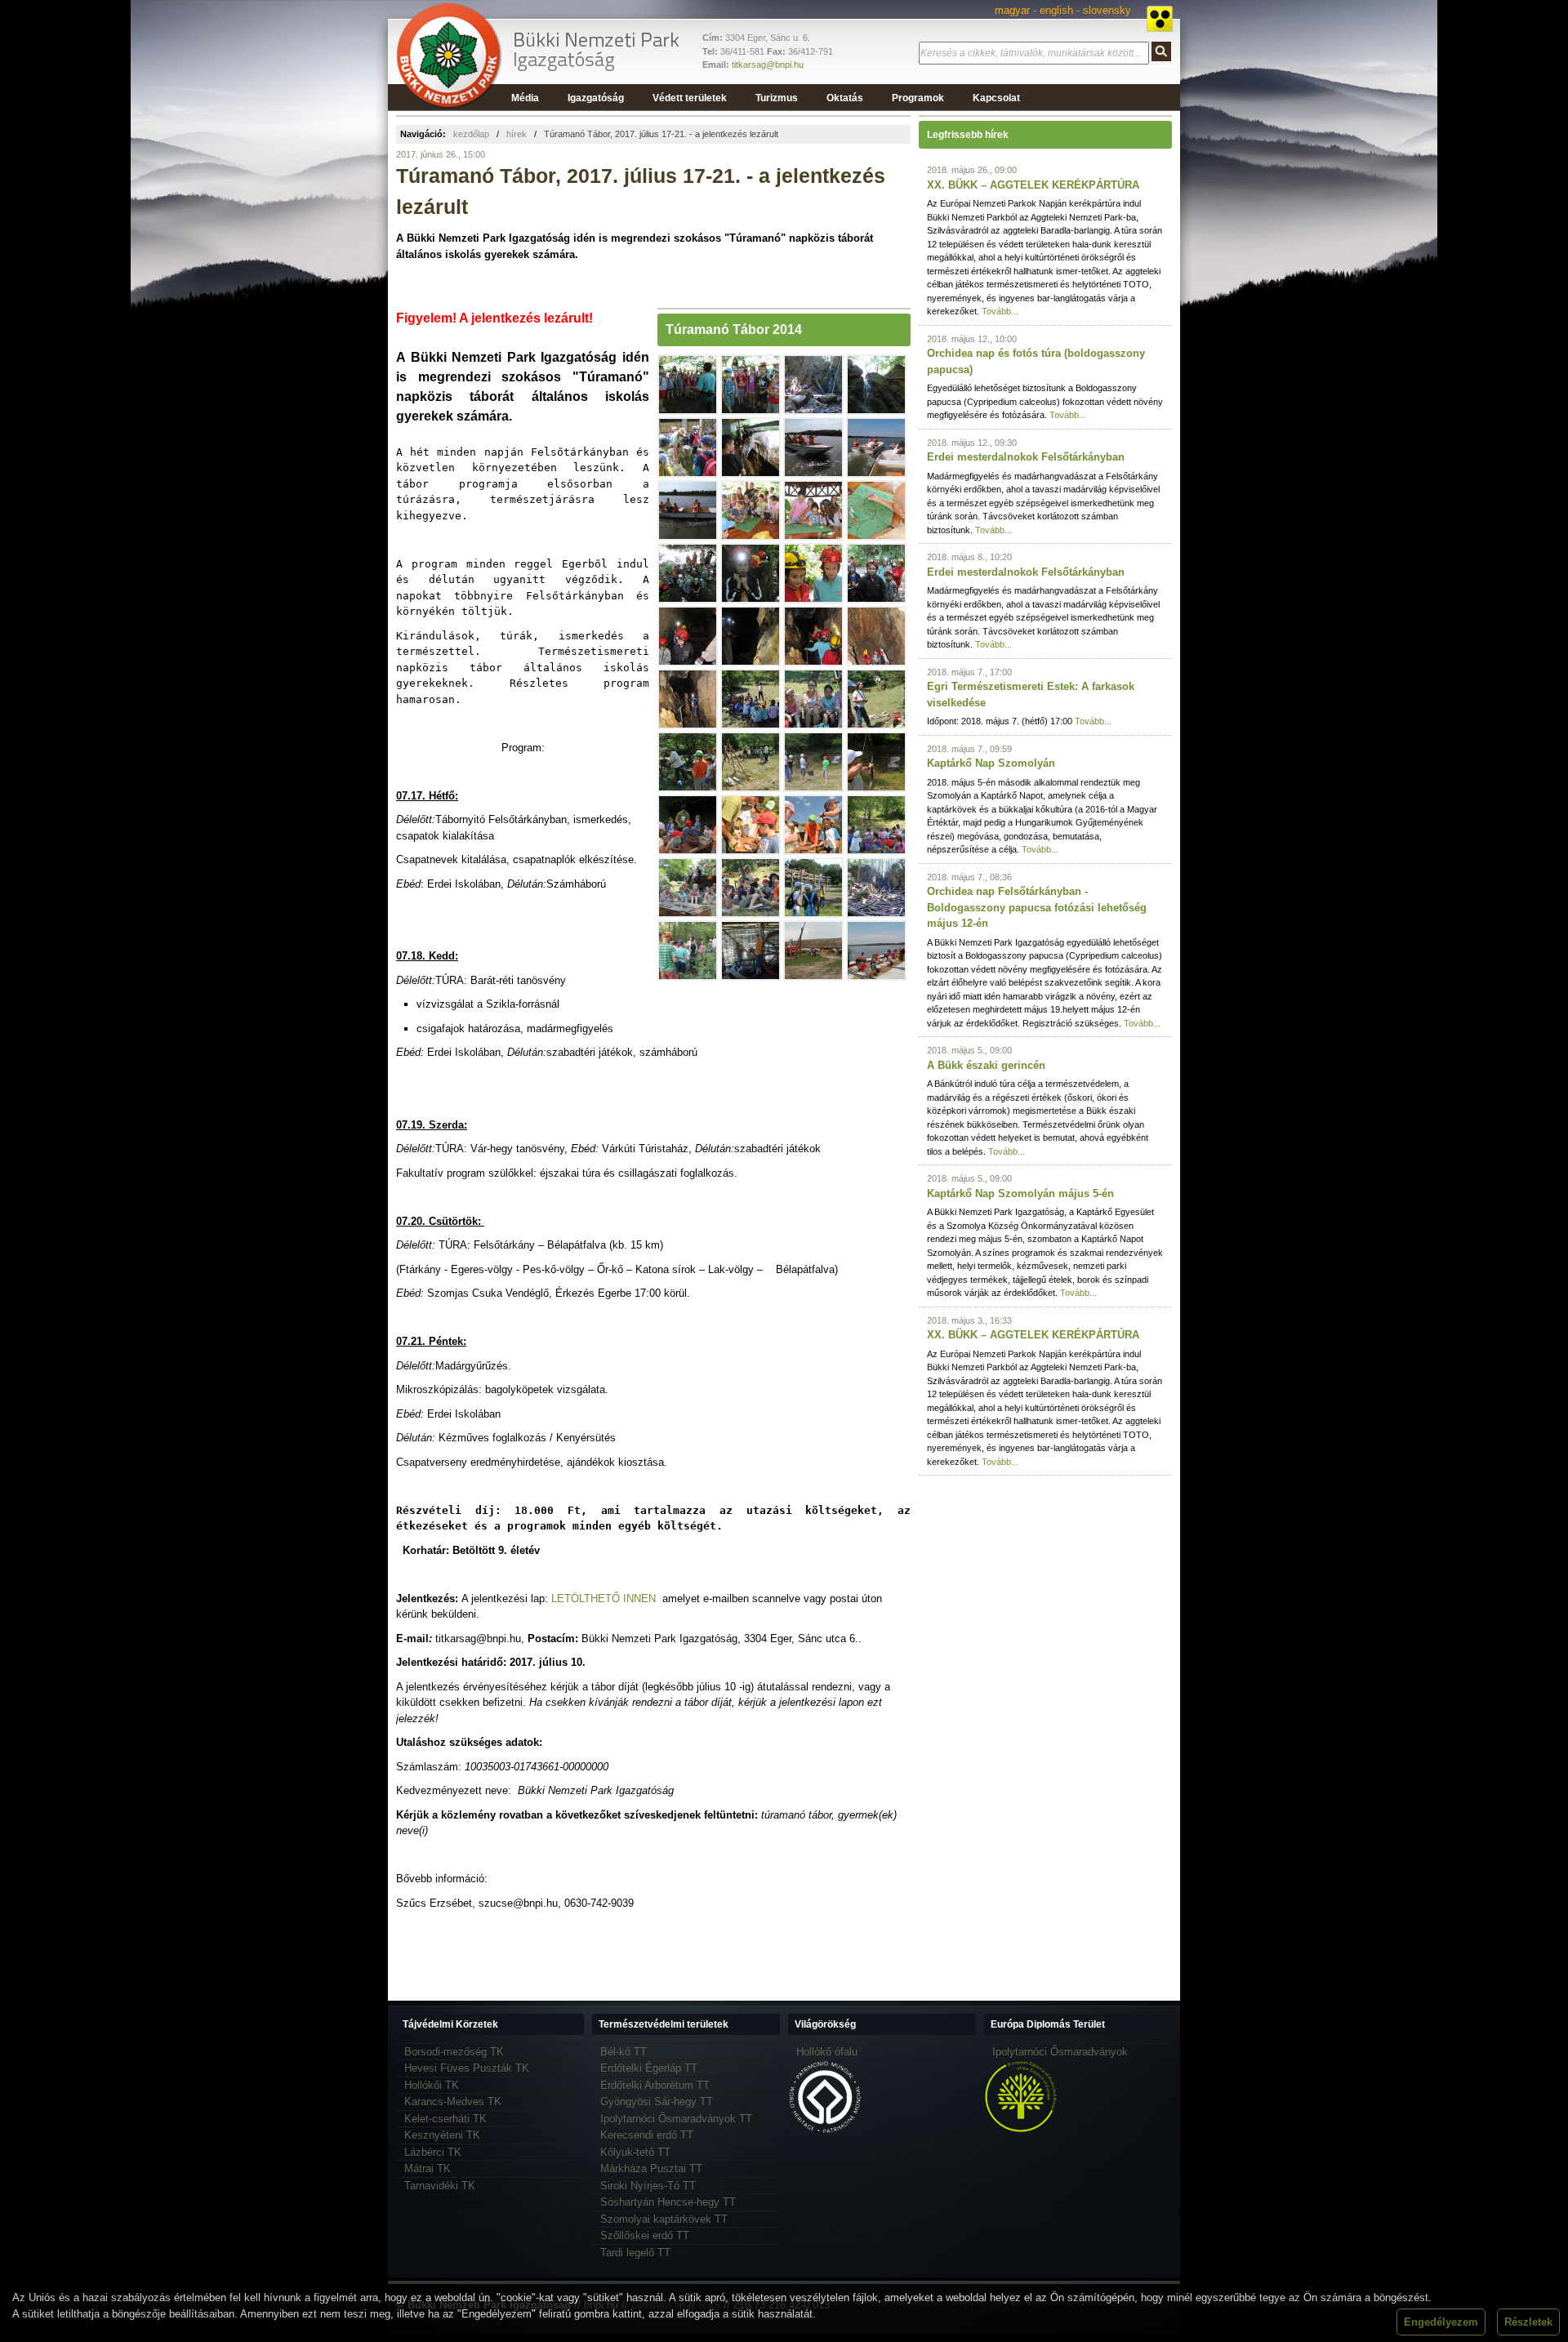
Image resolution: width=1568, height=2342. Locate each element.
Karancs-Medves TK (453, 2102)
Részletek (1528, 2322)
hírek (517, 134)
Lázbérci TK (433, 2152)
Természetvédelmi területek (664, 2024)
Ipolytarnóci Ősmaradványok (1060, 2052)
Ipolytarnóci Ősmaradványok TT (676, 2119)
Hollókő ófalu (827, 2052)
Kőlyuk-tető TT (635, 2152)
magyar (1012, 10)
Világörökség (825, 2024)
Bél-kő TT (624, 2052)
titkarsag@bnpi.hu (768, 65)
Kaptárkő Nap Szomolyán (991, 763)
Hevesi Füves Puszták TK (467, 2068)
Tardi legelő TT (635, 2253)
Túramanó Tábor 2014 (734, 329)
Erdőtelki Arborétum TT (655, 2085)
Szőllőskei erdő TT (645, 2235)
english (1056, 10)
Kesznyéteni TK (442, 2135)
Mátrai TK (428, 2168)
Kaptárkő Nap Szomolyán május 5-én (1020, 1193)
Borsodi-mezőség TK (454, 2052)
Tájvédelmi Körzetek (450, 2024)
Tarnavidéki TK (440, 2186)
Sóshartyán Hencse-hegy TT (668, 2202)
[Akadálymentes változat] (1160, 19)
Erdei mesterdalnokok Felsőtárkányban (1026, 457)
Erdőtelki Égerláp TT (649, 2068)
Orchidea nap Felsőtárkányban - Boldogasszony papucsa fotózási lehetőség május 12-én (1037, 907)
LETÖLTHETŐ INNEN (604, 1598)
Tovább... (1000, 311)
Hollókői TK (432, 2085)
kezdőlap (471, 134)
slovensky (1107, 10)
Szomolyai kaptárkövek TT (664, 2219)
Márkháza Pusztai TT (651, 2168)
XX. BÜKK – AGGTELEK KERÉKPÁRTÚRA (1033, 185)
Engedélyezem (1441, 2322)
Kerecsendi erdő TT (647, 2135)
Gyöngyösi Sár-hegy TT (657, 2102)
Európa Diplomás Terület (1048, 2024)
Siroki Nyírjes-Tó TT (648, 2186)
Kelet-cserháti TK (445, 2119)
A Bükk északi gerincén (986, 1065)
